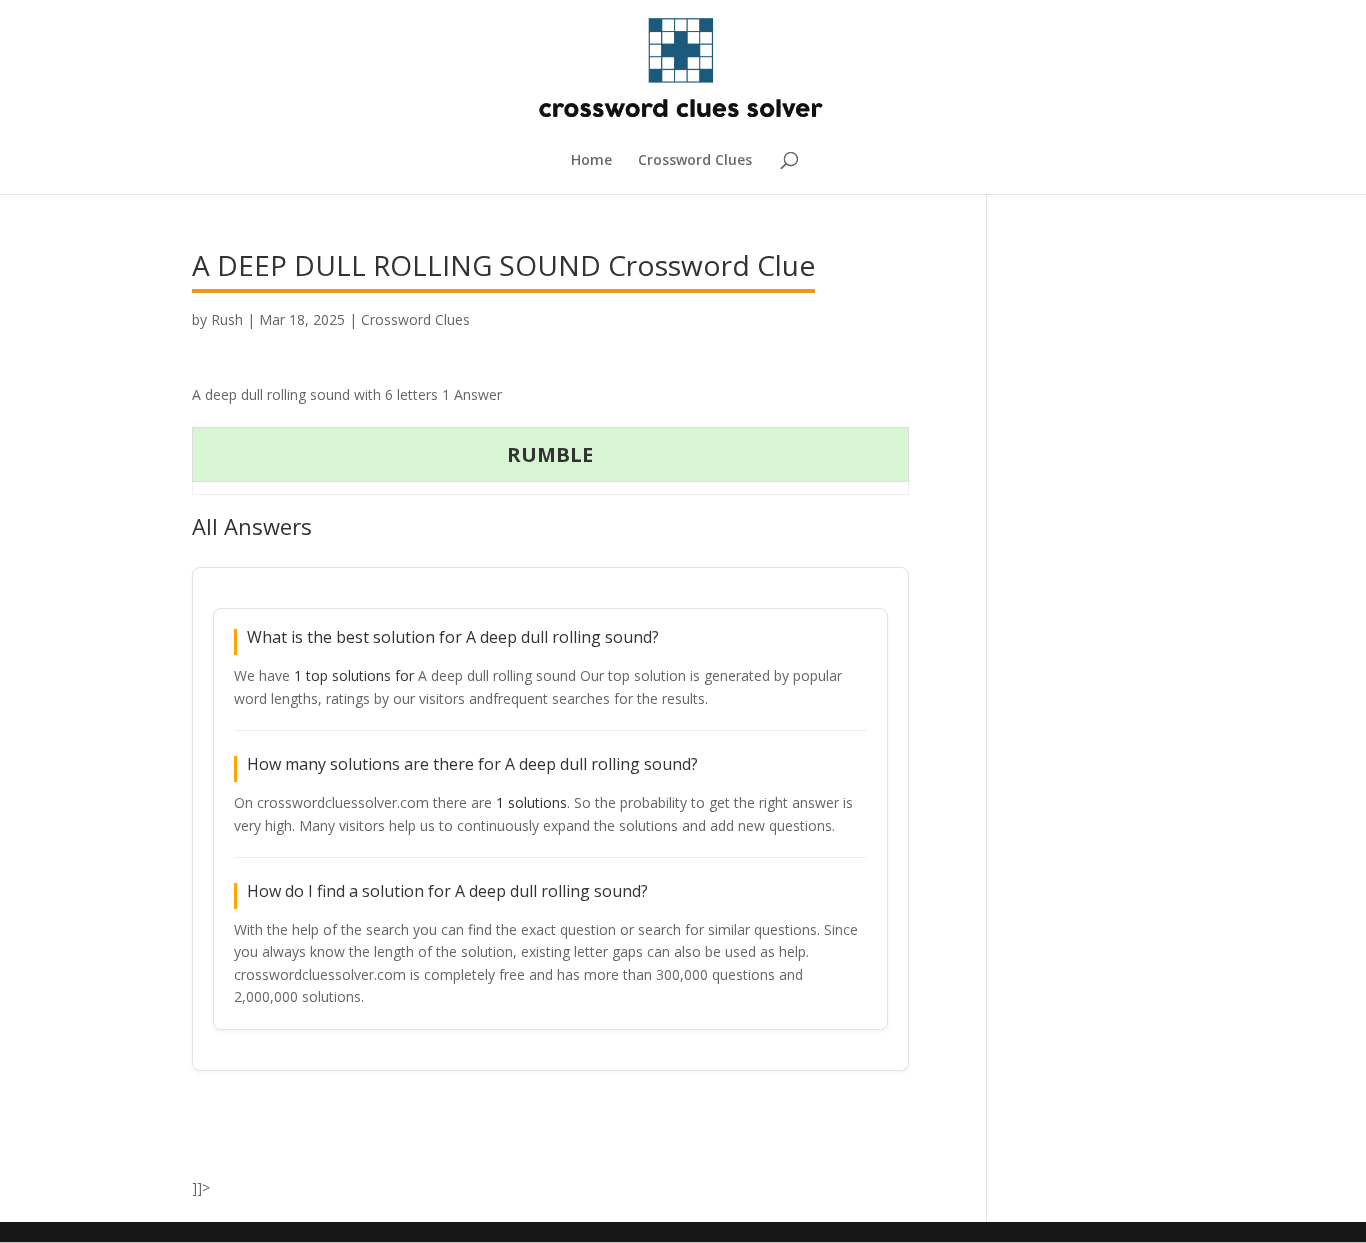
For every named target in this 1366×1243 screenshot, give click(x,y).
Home (591, 161)
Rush (227, 319)
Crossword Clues (695, 161)
